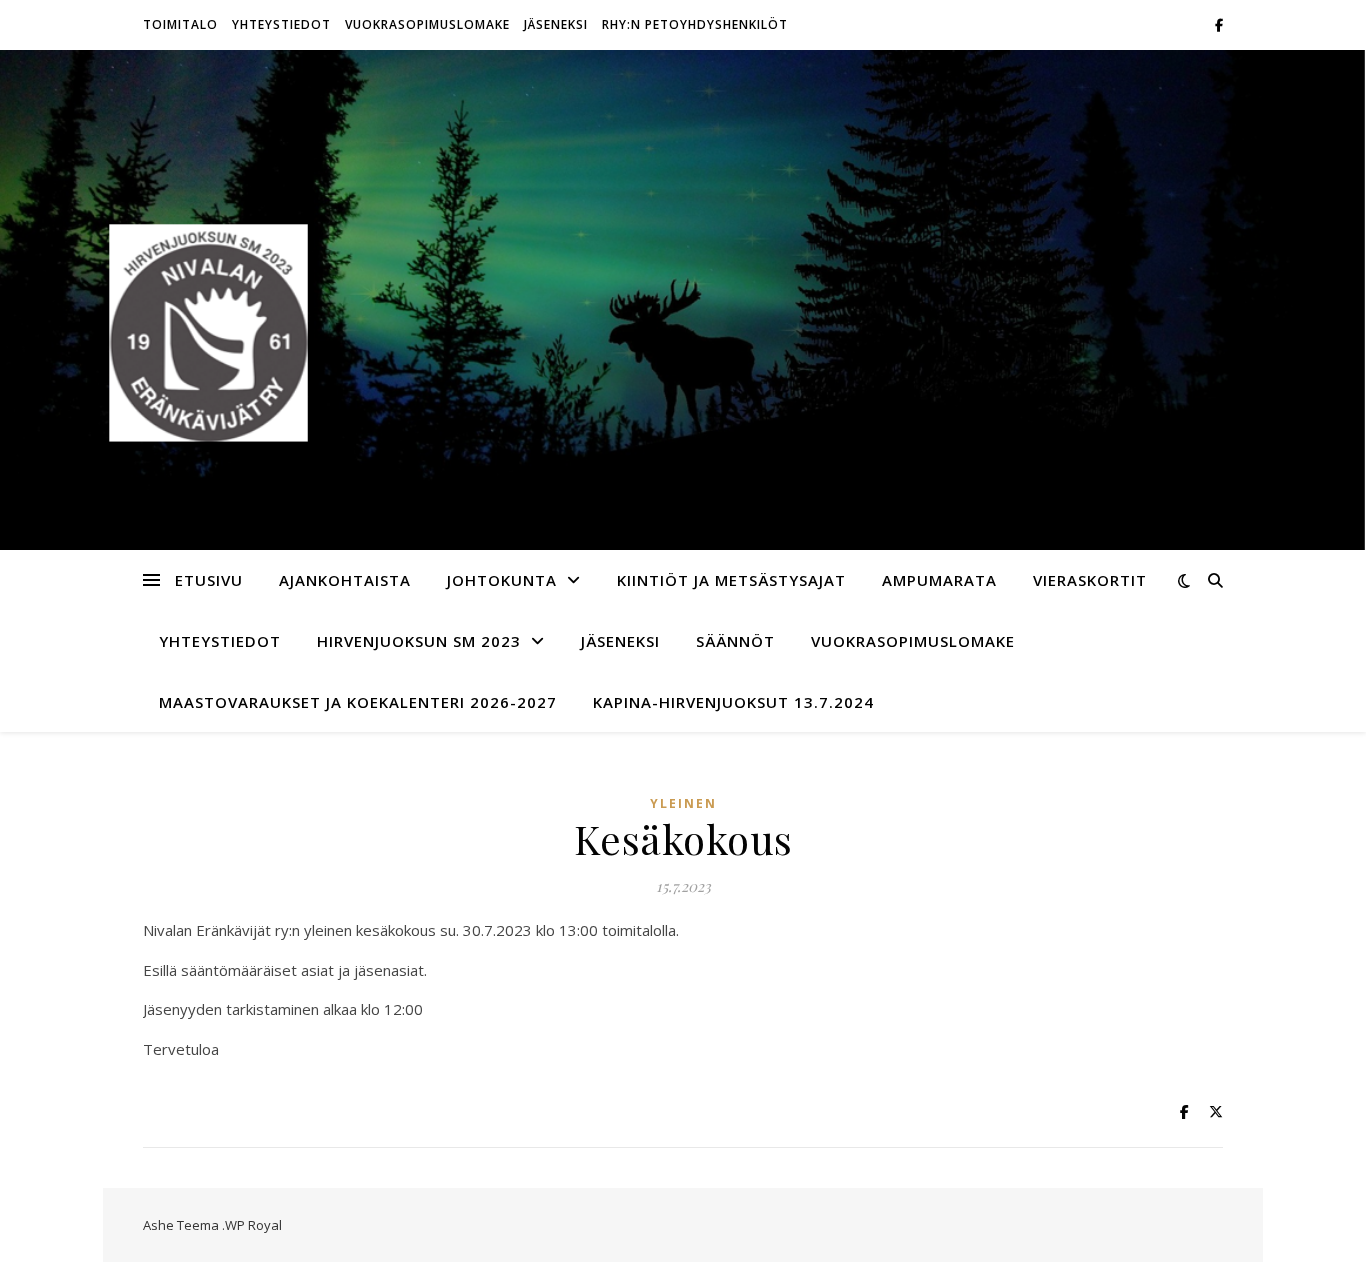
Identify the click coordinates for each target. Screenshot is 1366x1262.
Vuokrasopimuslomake (427, 24)
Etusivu (209, 580)
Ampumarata (939, 580)
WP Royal (253, 1225)
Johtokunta (502, 580)
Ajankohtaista (345, 580)
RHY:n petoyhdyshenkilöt (695, 24)
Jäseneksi (556, 24)
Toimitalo (180, 24)
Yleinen (683, 803)
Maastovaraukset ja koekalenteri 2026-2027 (358, 702)
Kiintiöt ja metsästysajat (731, 580)
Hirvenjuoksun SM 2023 (419, 641)
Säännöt (735, 641)
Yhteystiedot (281, 24)
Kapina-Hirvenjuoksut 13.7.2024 (733, 702)
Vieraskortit (1090, 580)
